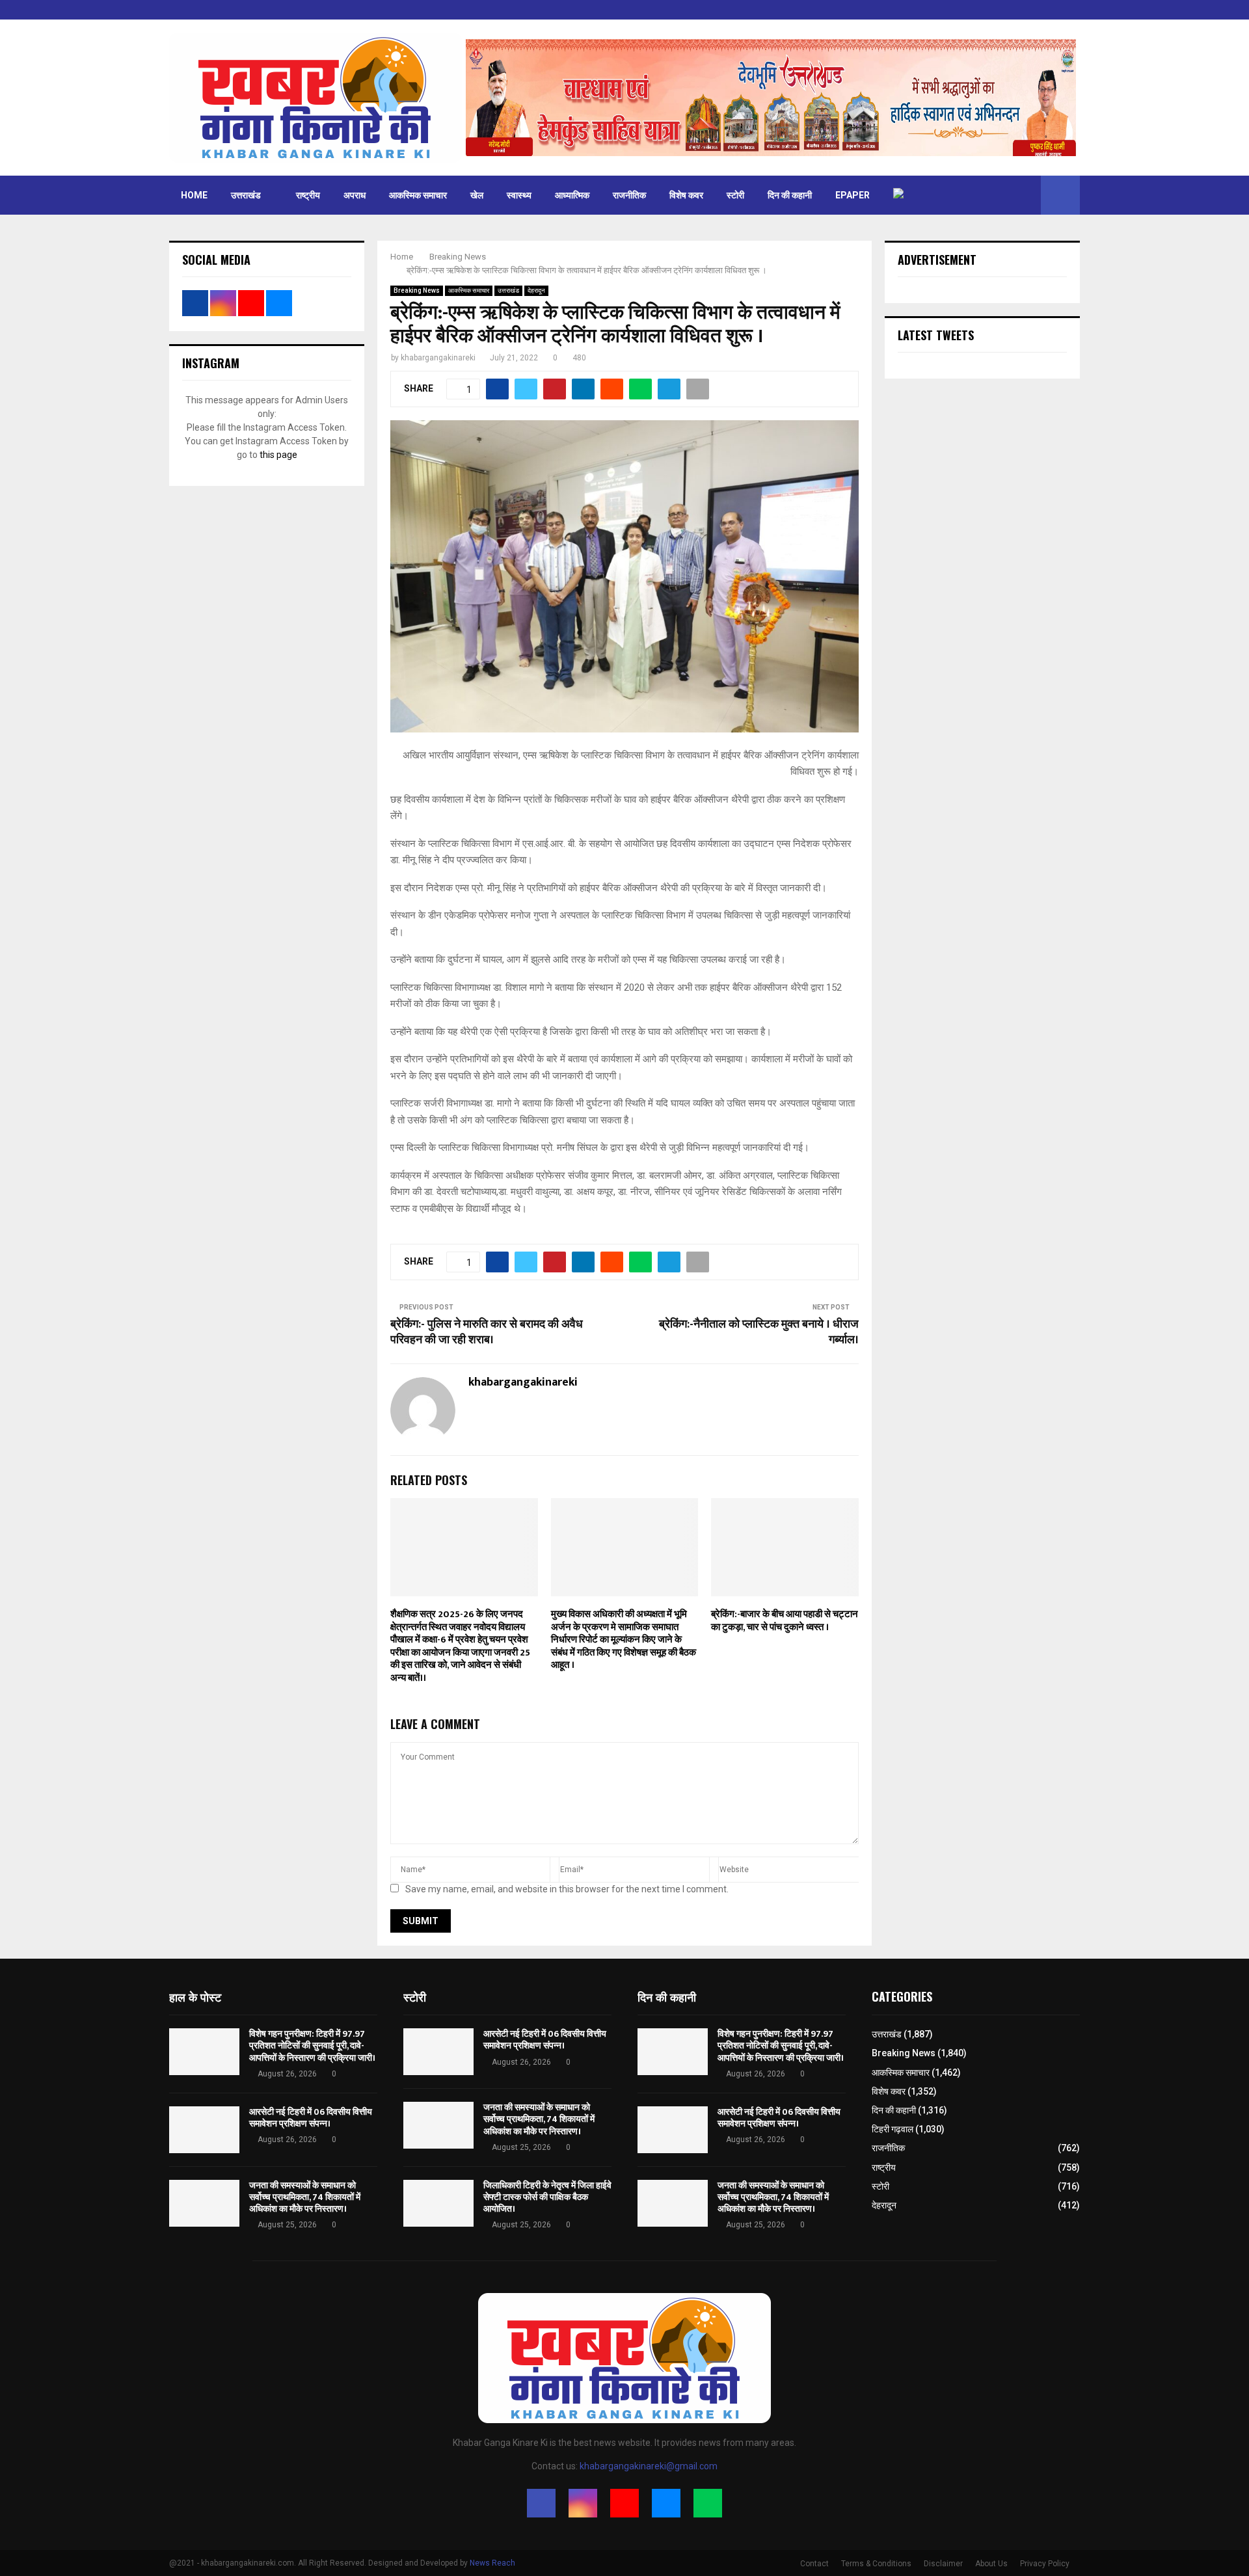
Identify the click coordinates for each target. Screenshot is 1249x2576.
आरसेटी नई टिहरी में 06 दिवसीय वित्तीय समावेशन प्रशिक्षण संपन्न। (311, 2118)
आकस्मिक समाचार (418, 195)
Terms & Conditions (876, 2564)
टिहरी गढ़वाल (893, 2129)
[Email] (666, 2503)
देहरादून (536, 290)
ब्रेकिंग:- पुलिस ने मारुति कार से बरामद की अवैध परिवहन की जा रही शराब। (487, 1332)
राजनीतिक (629, 195)
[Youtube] (624, 2503)
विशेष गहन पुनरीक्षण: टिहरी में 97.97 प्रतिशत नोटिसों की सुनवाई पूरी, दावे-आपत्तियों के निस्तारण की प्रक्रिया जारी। (312, 2046)
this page (278, 455)
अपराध (355, 195)
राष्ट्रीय (308, 195)
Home (194, 195)
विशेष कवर (686, 195)
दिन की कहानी (790, 195)
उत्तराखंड (246, 195)
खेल (477, 195)
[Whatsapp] (708, 2503)
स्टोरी (735, 195)
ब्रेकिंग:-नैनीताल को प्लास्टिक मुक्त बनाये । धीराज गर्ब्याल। (759, 1332)
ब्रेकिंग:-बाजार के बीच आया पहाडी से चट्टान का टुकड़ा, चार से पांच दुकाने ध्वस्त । (785, 1621)
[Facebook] (541, 2503)
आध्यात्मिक (572, 195)
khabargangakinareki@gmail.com (649, 2466)
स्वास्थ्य (519, 195)
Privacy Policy (1045, 2564)
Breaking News (417, 290)
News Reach (492, 2563)
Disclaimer (943, 2564)
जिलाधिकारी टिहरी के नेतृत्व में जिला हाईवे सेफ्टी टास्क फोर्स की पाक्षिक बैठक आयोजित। (547, 2197)
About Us (991, 2564)
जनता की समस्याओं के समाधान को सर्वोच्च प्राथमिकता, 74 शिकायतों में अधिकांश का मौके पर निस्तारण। (305, 2197)
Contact (814, 2564)
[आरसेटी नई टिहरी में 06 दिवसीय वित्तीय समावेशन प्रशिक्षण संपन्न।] (204, 2130)
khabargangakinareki (438, 358)
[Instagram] (583, 2503)
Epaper (853, 195)
